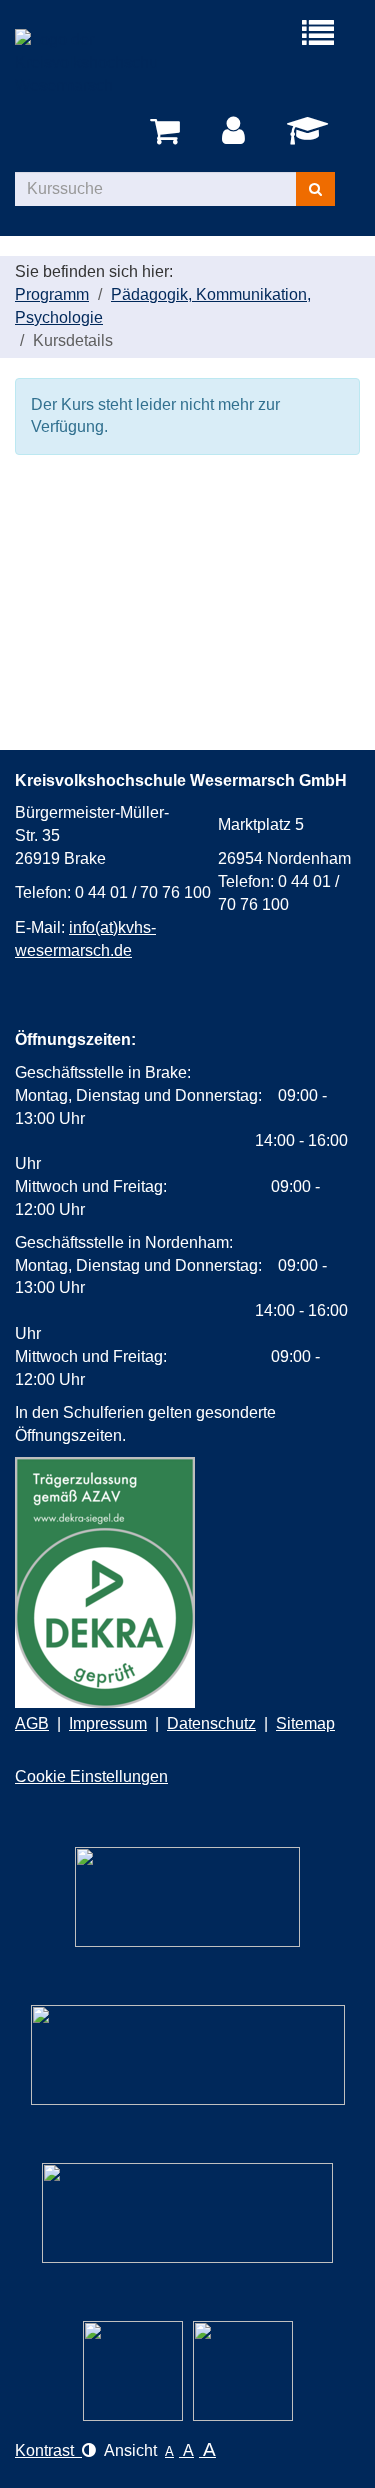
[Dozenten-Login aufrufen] (311, 136)
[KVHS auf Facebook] (243, 2371)
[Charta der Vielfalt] (188, 2055)
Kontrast (48, 2450)
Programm (52, 294)
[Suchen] (315, 189)
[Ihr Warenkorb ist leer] (168, 132)
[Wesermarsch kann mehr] (187, 2213)
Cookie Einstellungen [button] (91, 1776)
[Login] (237, 132)
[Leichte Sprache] (187, 1897)
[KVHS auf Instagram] (133, 2371)
